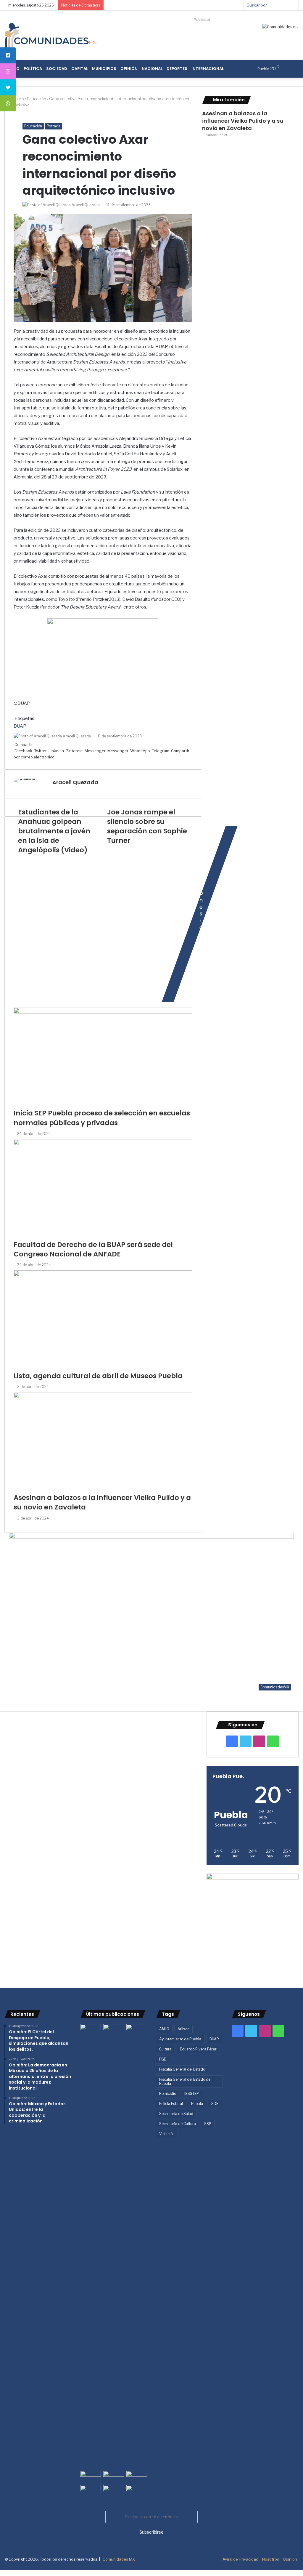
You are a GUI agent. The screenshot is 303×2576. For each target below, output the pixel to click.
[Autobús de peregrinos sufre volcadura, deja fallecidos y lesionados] (137, 2491)
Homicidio (168, 2094)
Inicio (19, 99)
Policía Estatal (171, 2104)
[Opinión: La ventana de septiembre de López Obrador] (137, 2477)
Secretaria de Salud (176, 2114)
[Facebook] (0, 2573)
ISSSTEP (192, 2094)
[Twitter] (1, 2573)
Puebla (197, 2104)
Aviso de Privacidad (240, 2559)
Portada (54, 126)
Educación (37, 99)
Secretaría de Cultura (178, 2124)
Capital (80, 69)
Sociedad (57, 69)
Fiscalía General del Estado (182, 2069)
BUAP (214, 2039)
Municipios (104, 69)
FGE (163, 2059)
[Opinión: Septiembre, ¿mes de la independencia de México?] (114, 2477)
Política (33, 69)
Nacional (152, 69)
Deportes (177, 69)
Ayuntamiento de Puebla (180, 2039)
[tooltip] (8, 55)
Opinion (290, 2559)
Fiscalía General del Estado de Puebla (185, 2081)
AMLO (164, 2029)
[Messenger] (2, 2573)
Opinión (129, 69)
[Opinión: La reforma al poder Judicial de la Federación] (114, 2491)
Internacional (208, 69)
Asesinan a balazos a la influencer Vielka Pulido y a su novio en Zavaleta (243, 121)
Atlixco (183, 2029)
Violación (167, 2134)
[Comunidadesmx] (50, 35)
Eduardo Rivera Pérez (198, 2049)
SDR (215, 2104)
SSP (208, 2124)
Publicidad (202, 20)
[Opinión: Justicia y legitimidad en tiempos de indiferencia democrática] (91, 2477)
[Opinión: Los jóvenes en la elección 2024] (91, 2491)
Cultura (165, 2049)
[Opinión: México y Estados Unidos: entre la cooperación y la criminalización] (137, 2030)
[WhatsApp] (4, 2573)
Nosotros (271, 2559)
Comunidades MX (119, 2559)
